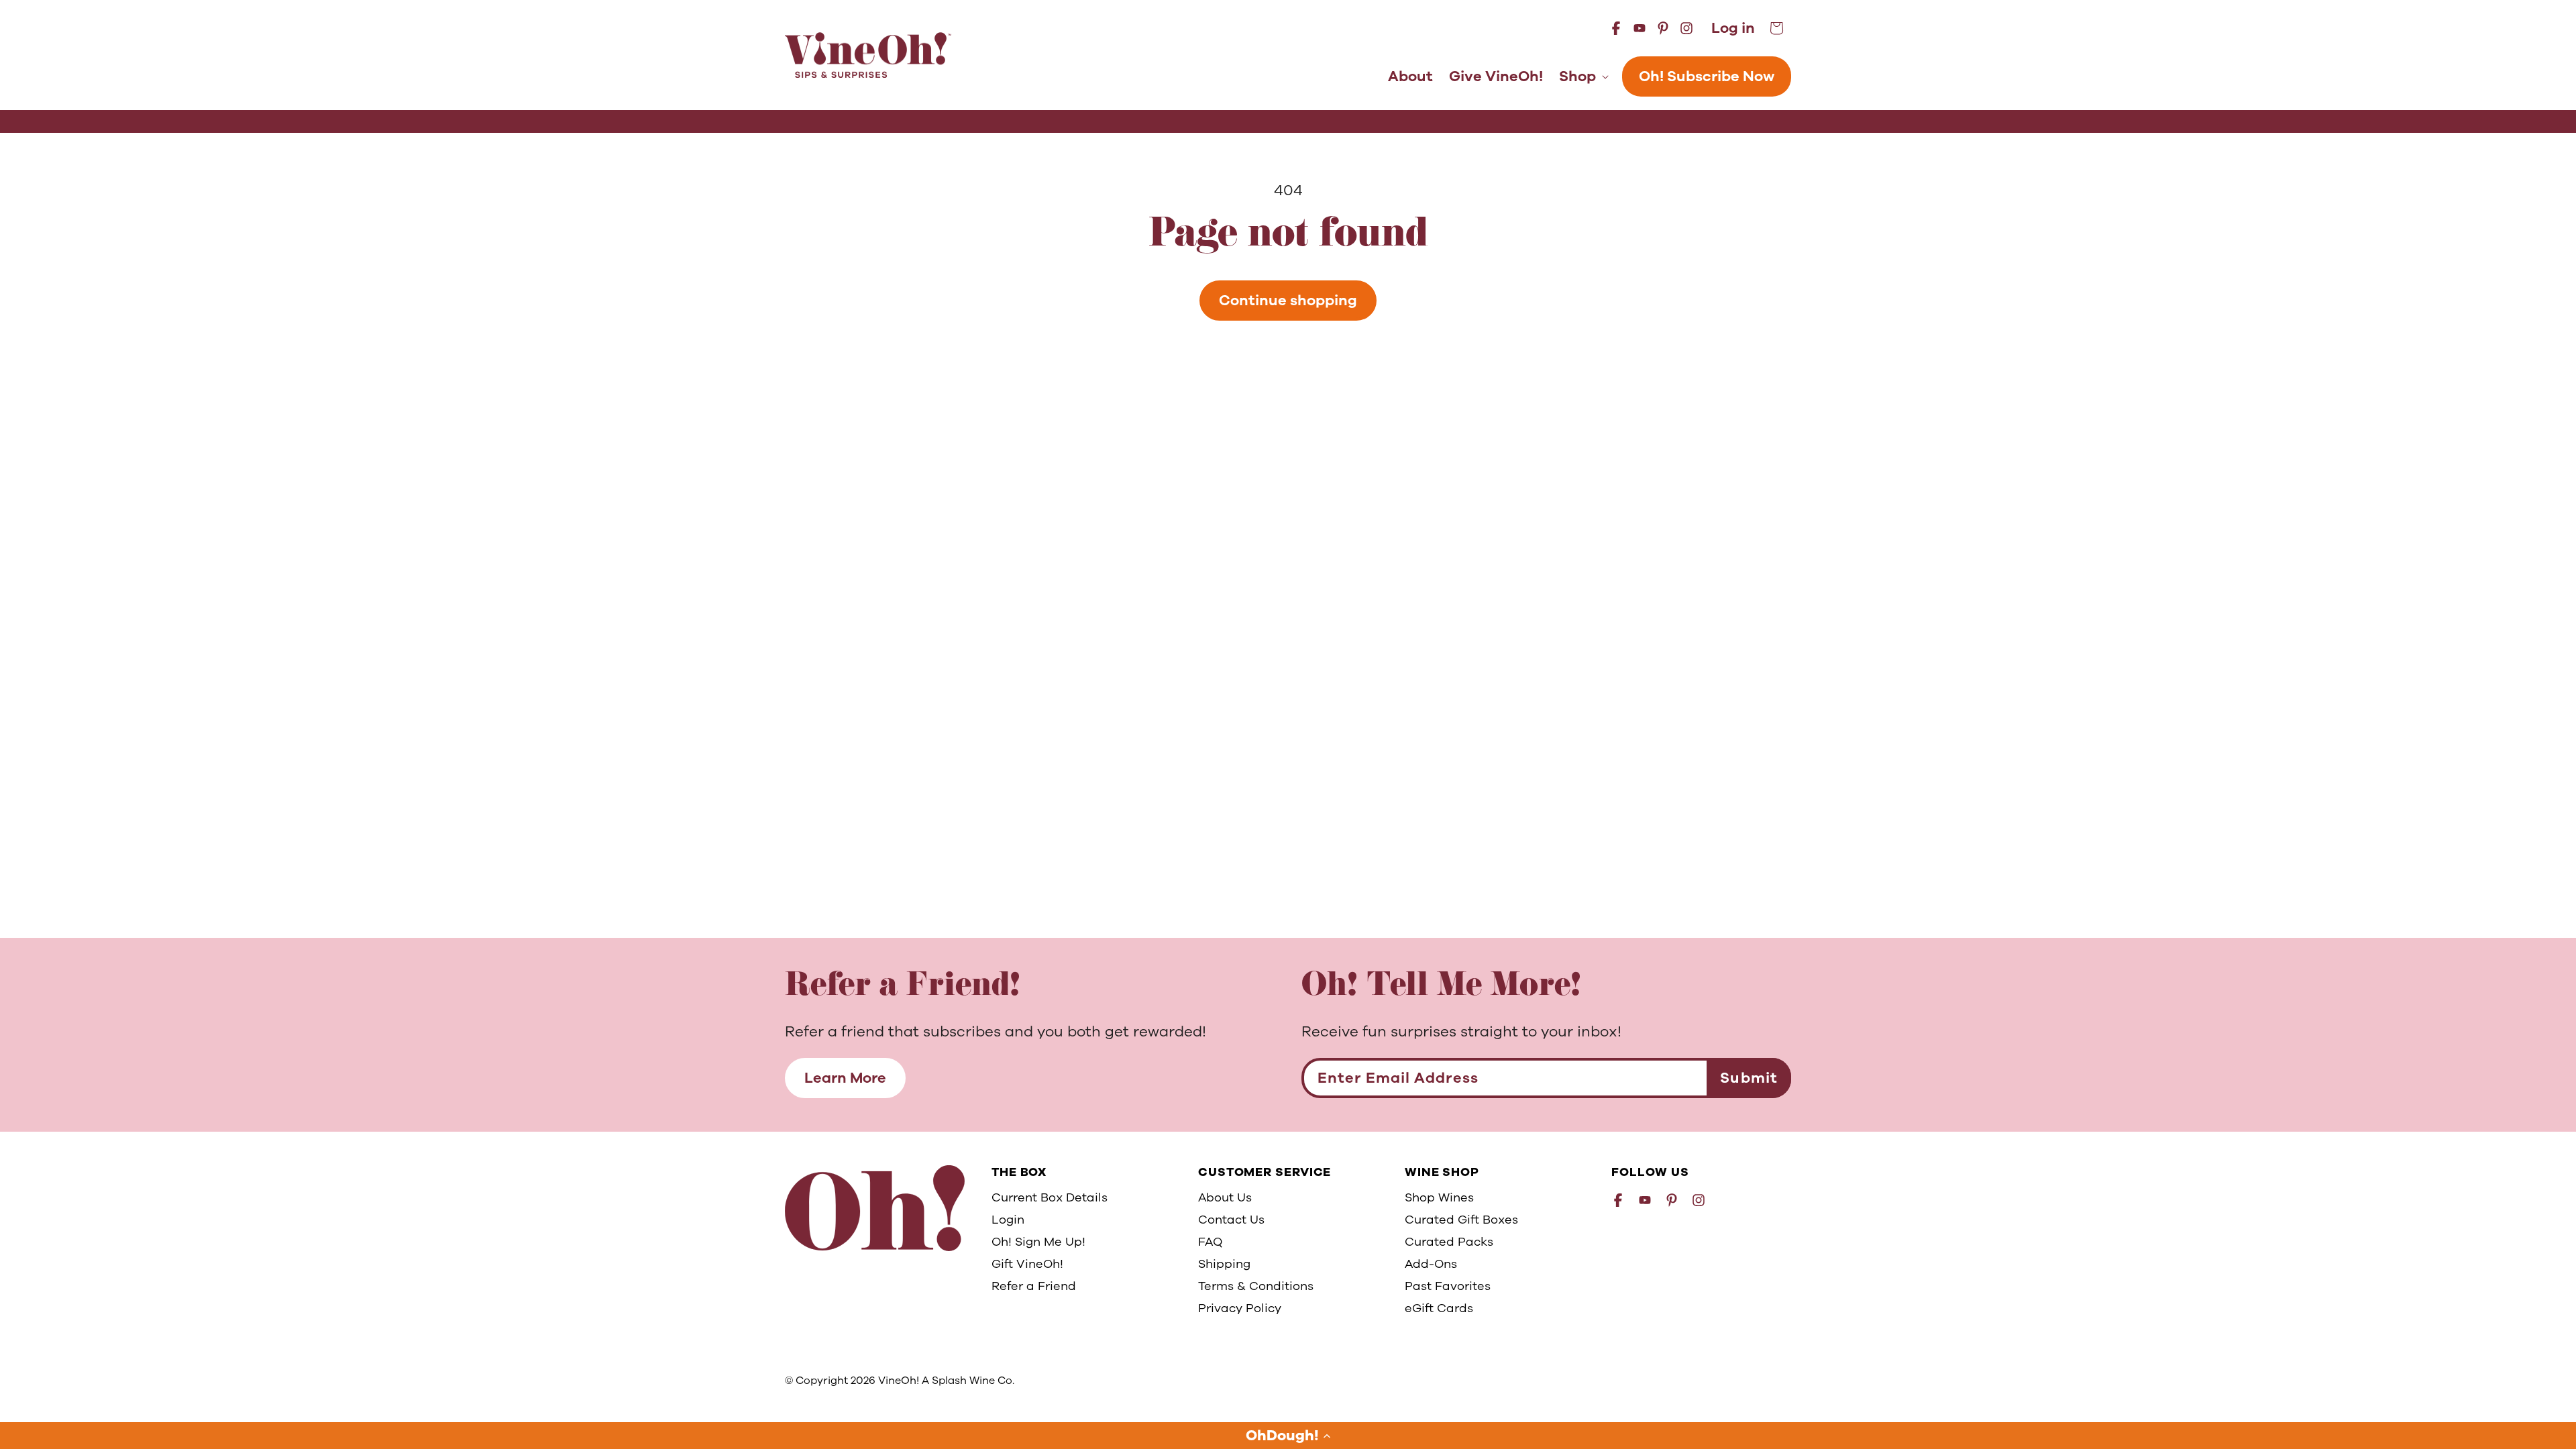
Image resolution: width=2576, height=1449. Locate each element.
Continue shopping (1288, 301)
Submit (1749, 1078)
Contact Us (1231, 1220)
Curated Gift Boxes (1461, 1220)
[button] (1288, 1436)
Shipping (1224, 1264)
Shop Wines (1439, 1197)
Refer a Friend (1034, 1286)
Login (1008, 1220)
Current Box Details (1050, 1197)
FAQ (1210, 1242)
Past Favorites (1448, 1286)
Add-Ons (1431, 1264)
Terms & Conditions (1256, 1286)
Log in (1733, 29)
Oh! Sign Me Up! (1038, 1242)
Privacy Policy (1240, 1308)
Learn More (845, 1078)
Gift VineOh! (1027, 1264)
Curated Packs (1449, 1242)
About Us (1225, 1197)
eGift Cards (1439, 1308)
